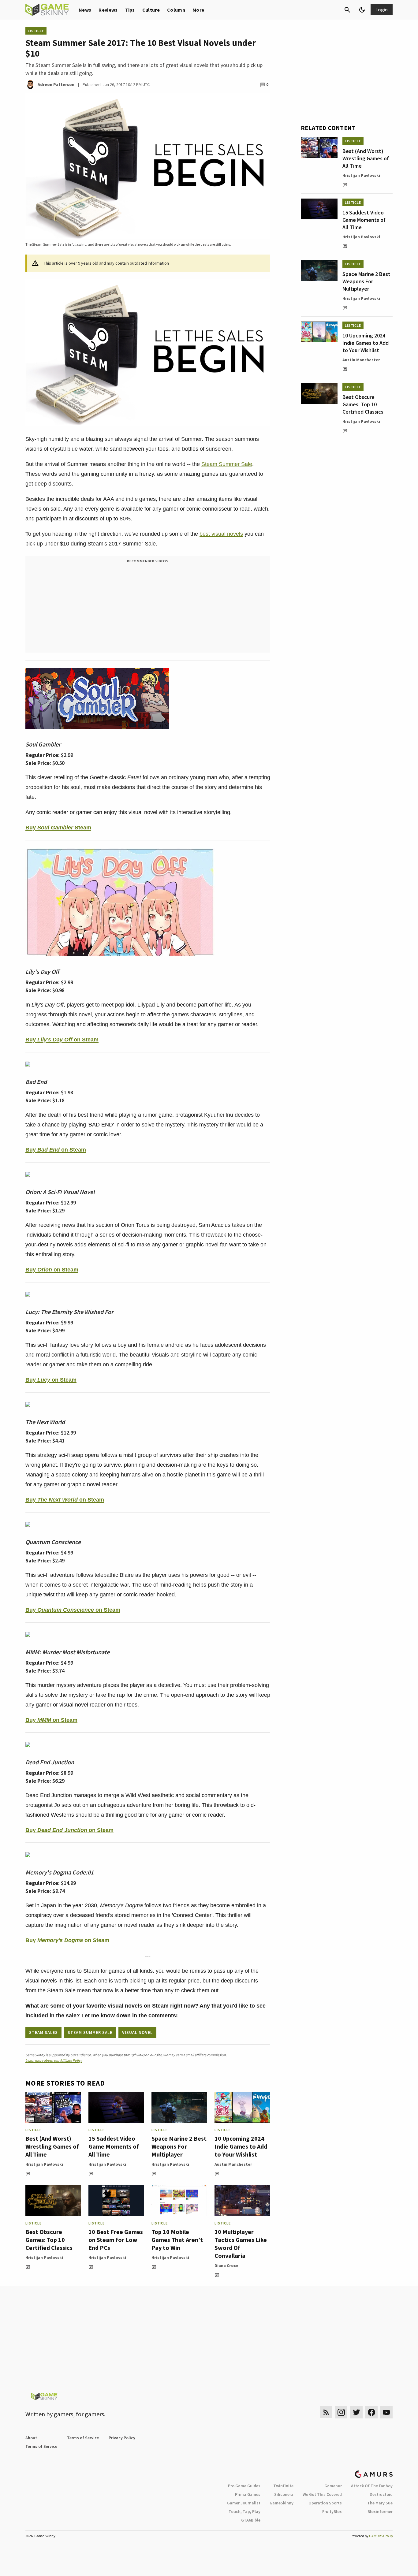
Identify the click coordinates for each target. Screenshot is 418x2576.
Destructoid (381, 2494)
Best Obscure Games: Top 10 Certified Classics (49, 2240)
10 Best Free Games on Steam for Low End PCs (116, 2240)
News (85, 10)
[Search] (347, 10)
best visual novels (221, 534)
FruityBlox (332, 2511)
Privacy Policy (122, 2438)
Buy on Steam (62, 1040)
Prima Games (248, 2494)
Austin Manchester (233, 2164)
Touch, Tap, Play (244, 2511)
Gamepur (333, 2486)
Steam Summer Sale (227, 464)
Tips (130, 10)
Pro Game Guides (244, 2486)
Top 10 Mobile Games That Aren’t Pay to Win (177, 2240)
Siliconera (284, 2494)
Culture (151, 10)
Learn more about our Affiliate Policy (54, 2060)
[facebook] (371, 2412)
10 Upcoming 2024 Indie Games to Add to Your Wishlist (241, 2146)
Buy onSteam (51, 1720)
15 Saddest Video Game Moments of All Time (114, 2146)
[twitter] (356, 2412)
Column (176, 10)
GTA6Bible (251, 2520)
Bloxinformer (380, 2511)
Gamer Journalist (244, 2503)
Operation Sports (325, 2503)
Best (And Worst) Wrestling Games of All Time (52, 2146)
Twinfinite (283, 2486)
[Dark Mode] (362, 10)
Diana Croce (226, 2265)
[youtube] (386, 2412)
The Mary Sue (380, 2503)
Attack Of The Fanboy (372, 2486)
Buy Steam (58, 828)
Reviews (108, 10)
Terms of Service (83, 2438)
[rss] (326, 2412)
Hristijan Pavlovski (44, 2164)
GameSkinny (282, 2503)
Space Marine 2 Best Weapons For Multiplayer (179, 2146)
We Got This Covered (322, 2494)
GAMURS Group (381, 2536)
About (31, 2438)
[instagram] (341, 2412)
